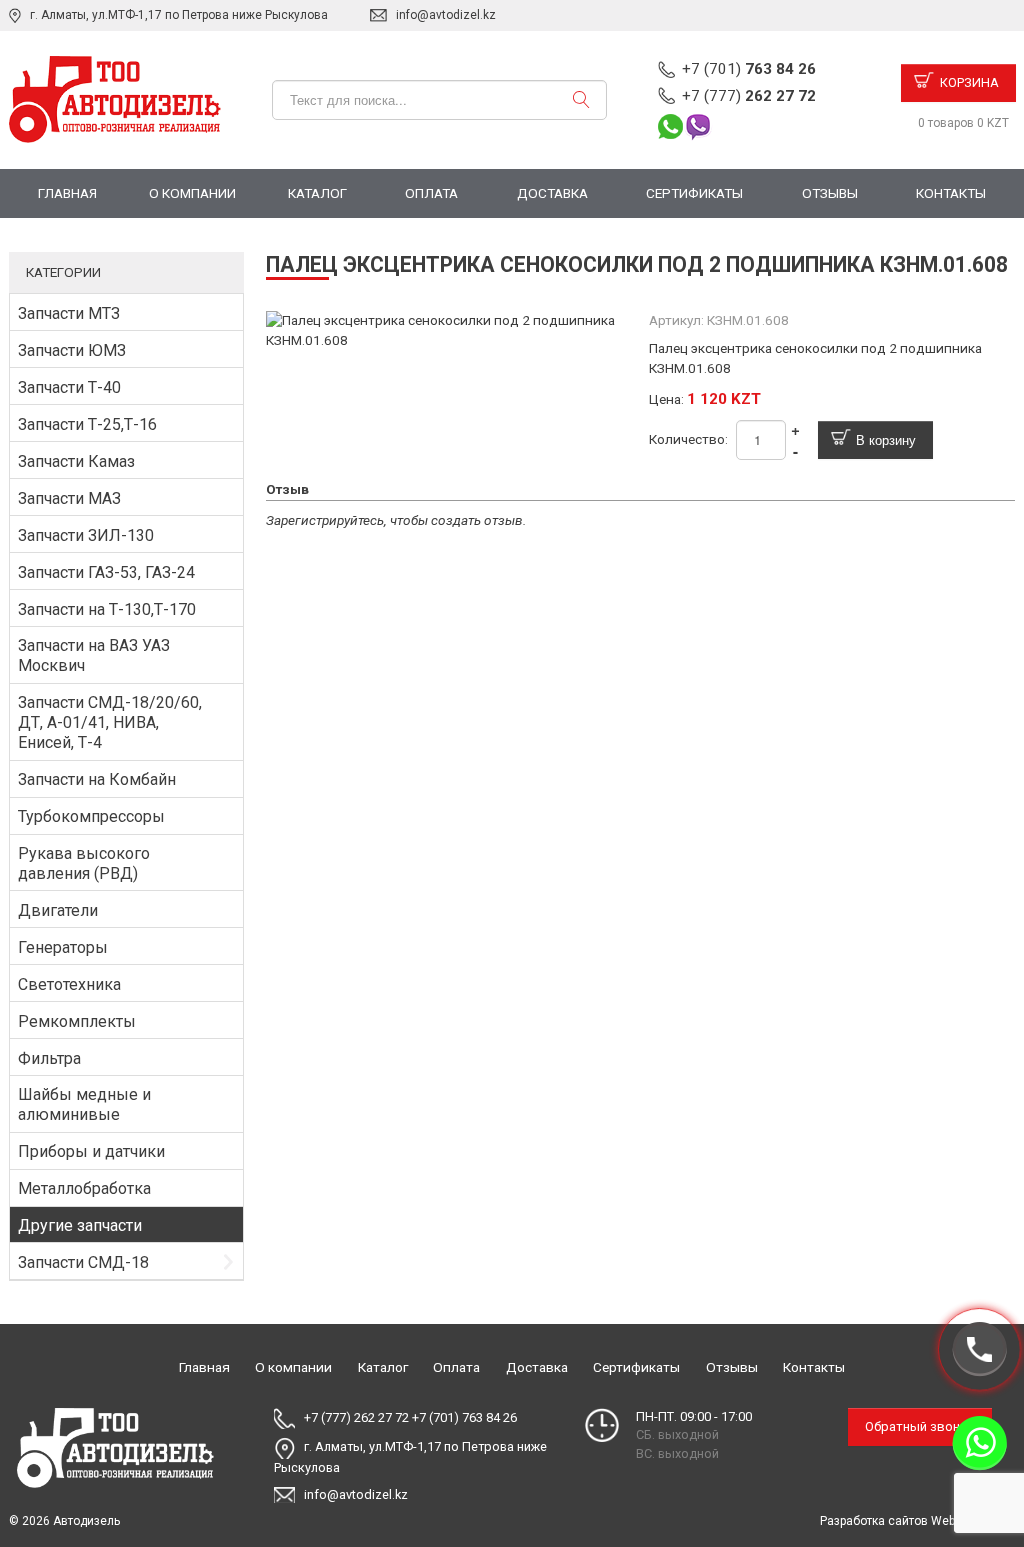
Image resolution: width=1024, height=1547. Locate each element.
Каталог (317, 193)
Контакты (951, 193)
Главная (67, 193)
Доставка (552, 193)
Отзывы (830, 193)
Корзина (969, 82)
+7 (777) (749, 96)
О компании (192, 193)
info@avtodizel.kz (446, 15)
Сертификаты (694, 193)
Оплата (431, 193)
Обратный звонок (920, 1426)
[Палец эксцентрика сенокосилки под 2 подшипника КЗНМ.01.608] (449, 330)
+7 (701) (749, 69)
